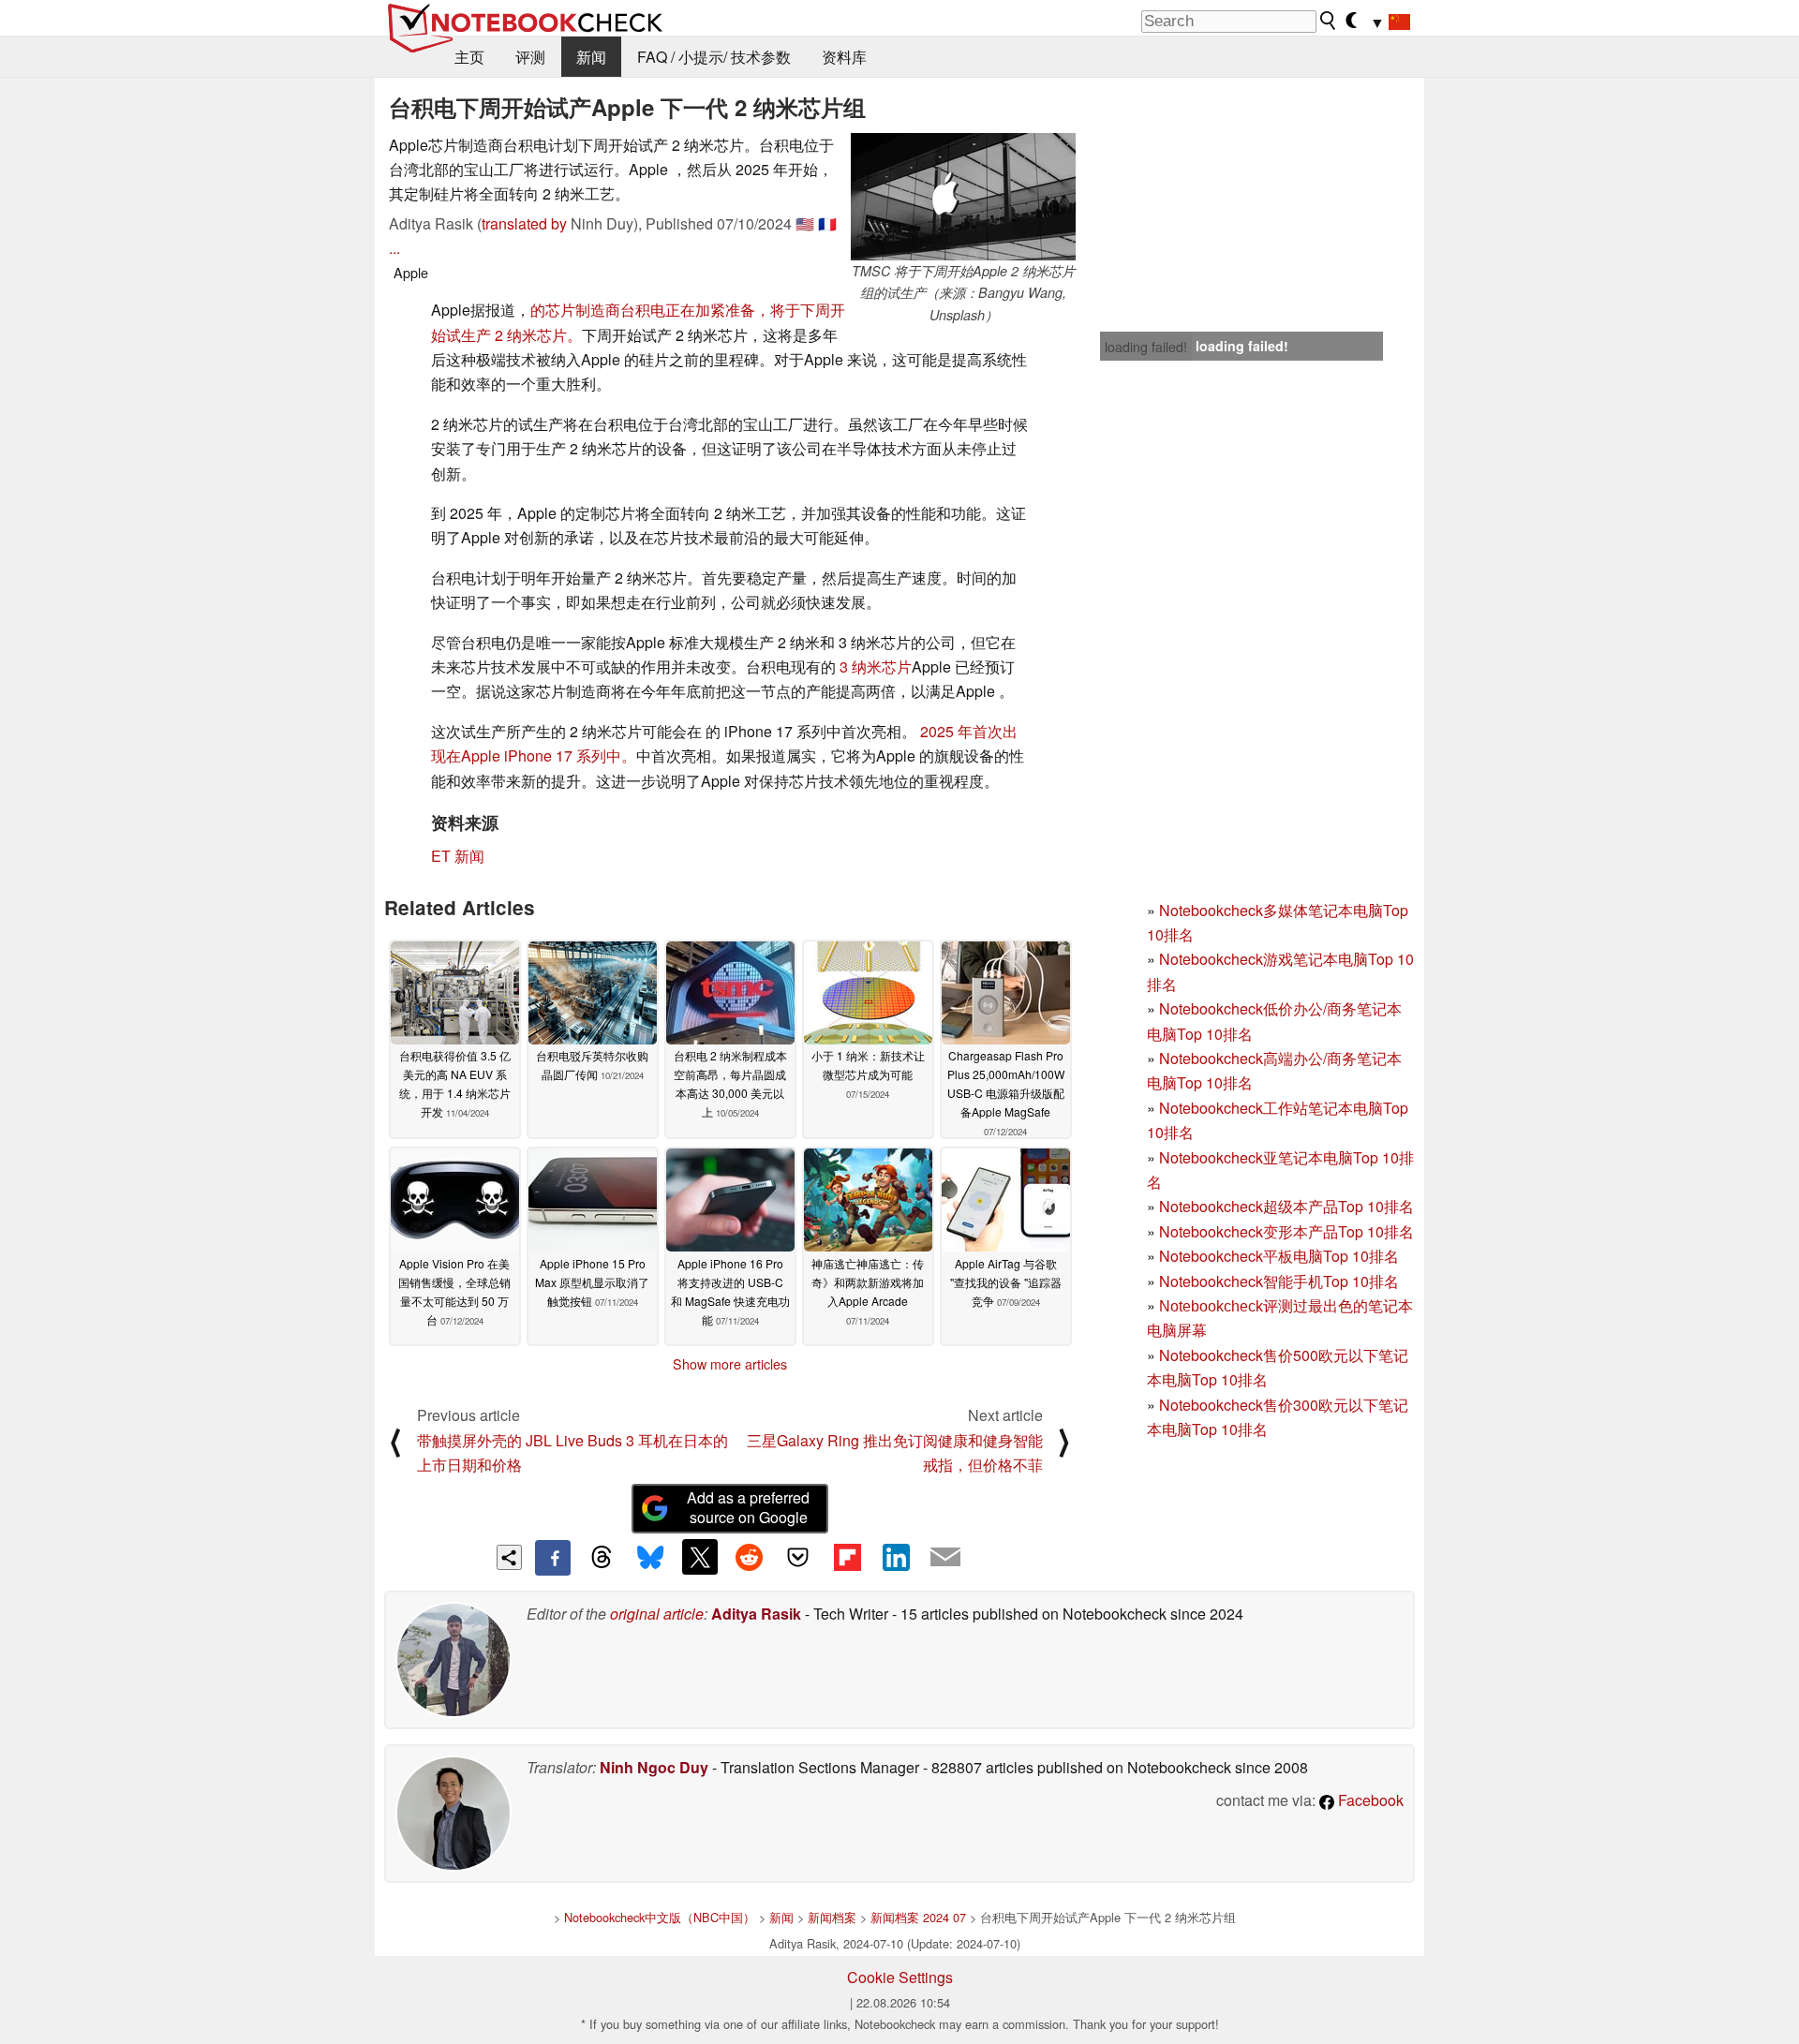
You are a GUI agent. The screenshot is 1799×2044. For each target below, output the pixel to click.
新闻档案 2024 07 (918, 1917)
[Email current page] (945, 1558)
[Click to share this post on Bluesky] (650, 1558)
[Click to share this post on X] (700, 1557)
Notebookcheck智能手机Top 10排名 (1279, 1281)
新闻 (591, 57)
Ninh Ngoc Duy (654, 1767)
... (394, 248)
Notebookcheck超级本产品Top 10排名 (1286, 1206)
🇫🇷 (827, 223)
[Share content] (509, 1557)
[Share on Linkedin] (896, 1557)
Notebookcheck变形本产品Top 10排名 (1286, 1231)
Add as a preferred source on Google (748, 1507)
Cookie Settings (900, 1977)
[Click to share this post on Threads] (602, 1558)
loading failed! (1146, 347)
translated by (524, 223)
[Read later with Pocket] (798, 1557)
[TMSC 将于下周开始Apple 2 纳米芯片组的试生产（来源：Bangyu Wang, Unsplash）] (963, 197)
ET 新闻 (458, 856)
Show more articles (730, 1364)
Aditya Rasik (756, 1614)
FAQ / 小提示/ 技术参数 (714, 57)
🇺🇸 (805, 223)
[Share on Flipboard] (847, 1557)
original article (657, 1614)
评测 (530, 57)
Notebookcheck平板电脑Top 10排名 (1279, 1256)
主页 (469, 57)
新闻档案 (832, 1917)
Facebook (1369, 1800)
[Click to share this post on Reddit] (749, 1557)
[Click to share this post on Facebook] (553, 1558)
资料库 (844, 57)
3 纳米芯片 (876, 667)
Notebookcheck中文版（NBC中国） (660, 1917)
